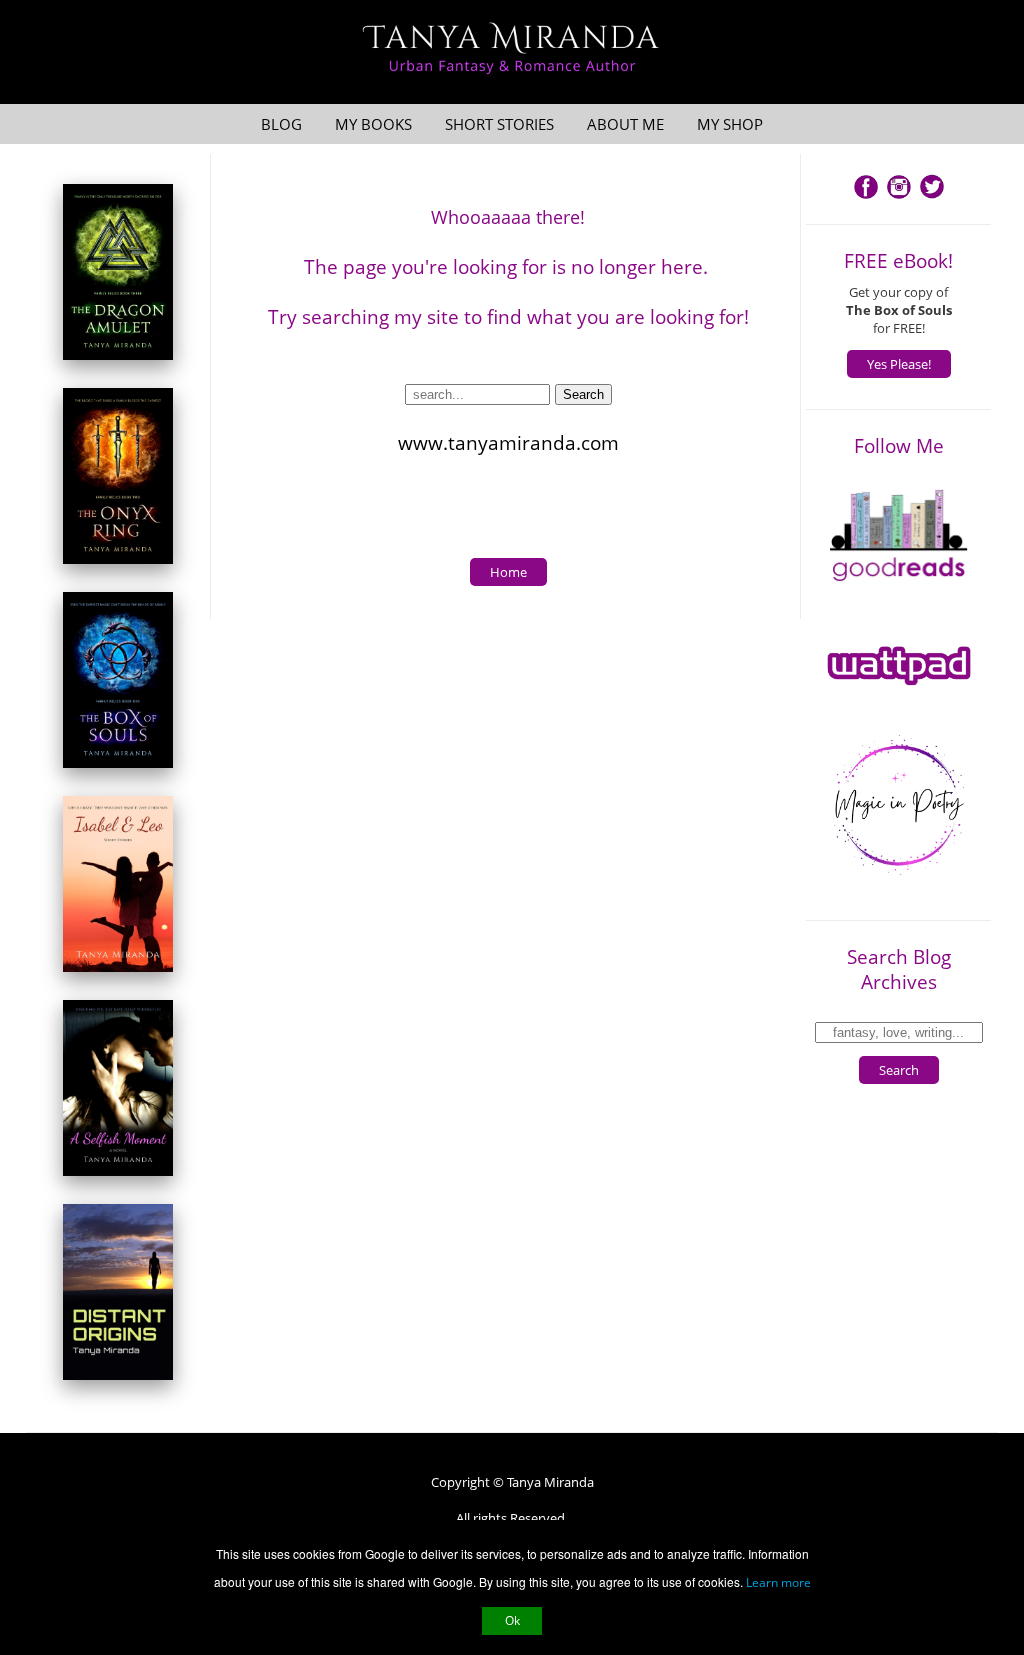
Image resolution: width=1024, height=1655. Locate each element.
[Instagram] (899, 197)
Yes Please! (899, 364)
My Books (373, 124)
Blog (281, 124)
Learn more (778, 1582)
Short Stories (499, 124)
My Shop (730, 124)
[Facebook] (866, 197)
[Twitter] (932, 197)
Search (899, 1070)
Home (508, 572)
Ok (512, 1620)
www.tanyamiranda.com (508, 442)
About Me (625, 124)
